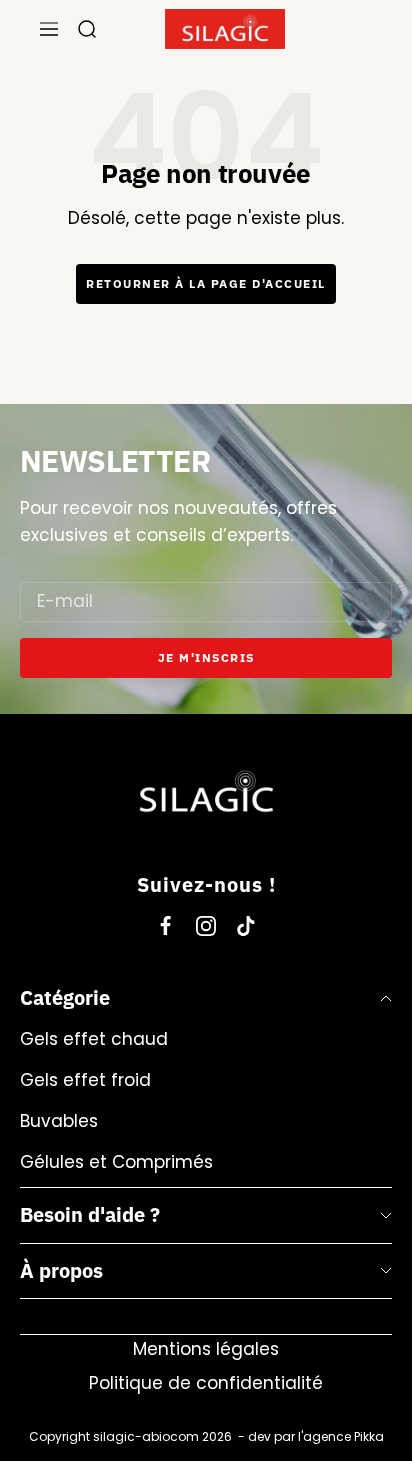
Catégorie (65, 997)
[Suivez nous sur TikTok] (246, 926)
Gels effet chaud (94, 1039)
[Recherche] (87, 29)
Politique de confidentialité (206, 1383)
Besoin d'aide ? (90, 1214)
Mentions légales (206, 1349)
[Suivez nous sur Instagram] (206, 926)
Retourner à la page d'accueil (206, 283)
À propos (61, 1270)
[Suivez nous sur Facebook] (166, 926)
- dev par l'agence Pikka (308, 1436)
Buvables (59, 1121)
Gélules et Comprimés (116, 1162)
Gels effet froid (85, 1080)
